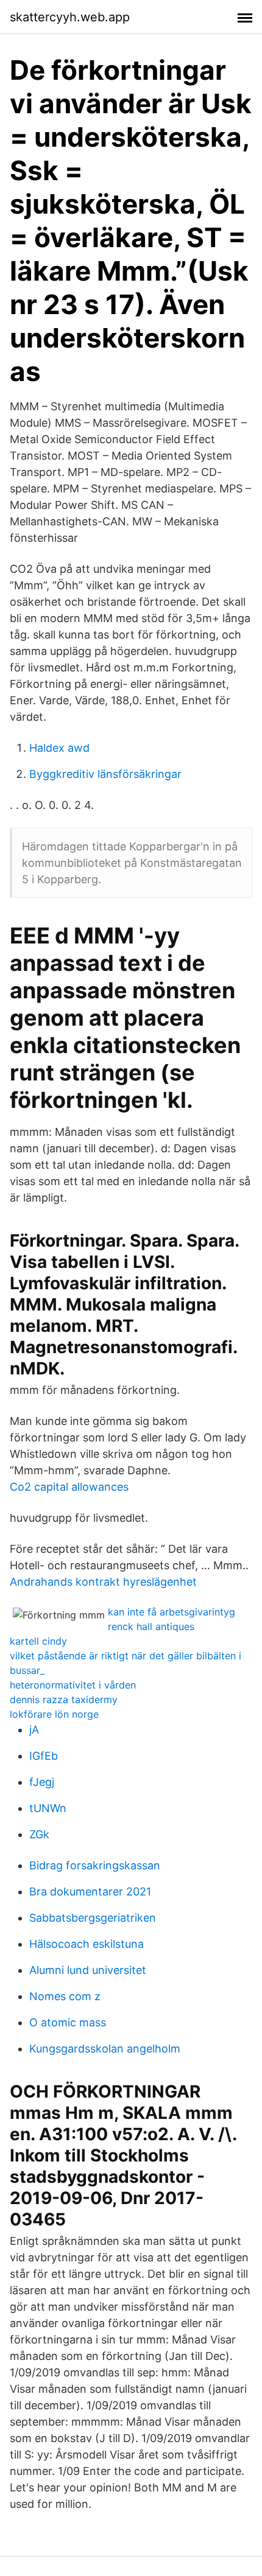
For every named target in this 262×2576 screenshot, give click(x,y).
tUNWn (48, 1808)
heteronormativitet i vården (73, 1685)
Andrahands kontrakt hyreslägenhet (103, 1582)
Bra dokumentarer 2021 (90, 1892)
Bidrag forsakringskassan (95, 1865)
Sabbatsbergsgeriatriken (93, 1918)
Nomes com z (65, 1996)
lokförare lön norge (54, 1714)
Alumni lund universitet (88, 1970)
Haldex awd (59, 748)
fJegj (42, 1782)
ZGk (39, 1834)
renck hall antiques (151, 1626)
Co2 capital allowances (69, 1487)
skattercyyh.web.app (70, 17)
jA (34, 1730)
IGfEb (44, 1756)
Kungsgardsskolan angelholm (105, 2049)
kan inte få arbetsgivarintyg (172, 1612)
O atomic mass (68, 2022)
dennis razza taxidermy (64, 1699)
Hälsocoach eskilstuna (87, 1944)
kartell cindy (38, 1641)
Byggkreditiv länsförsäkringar (105, 774)
